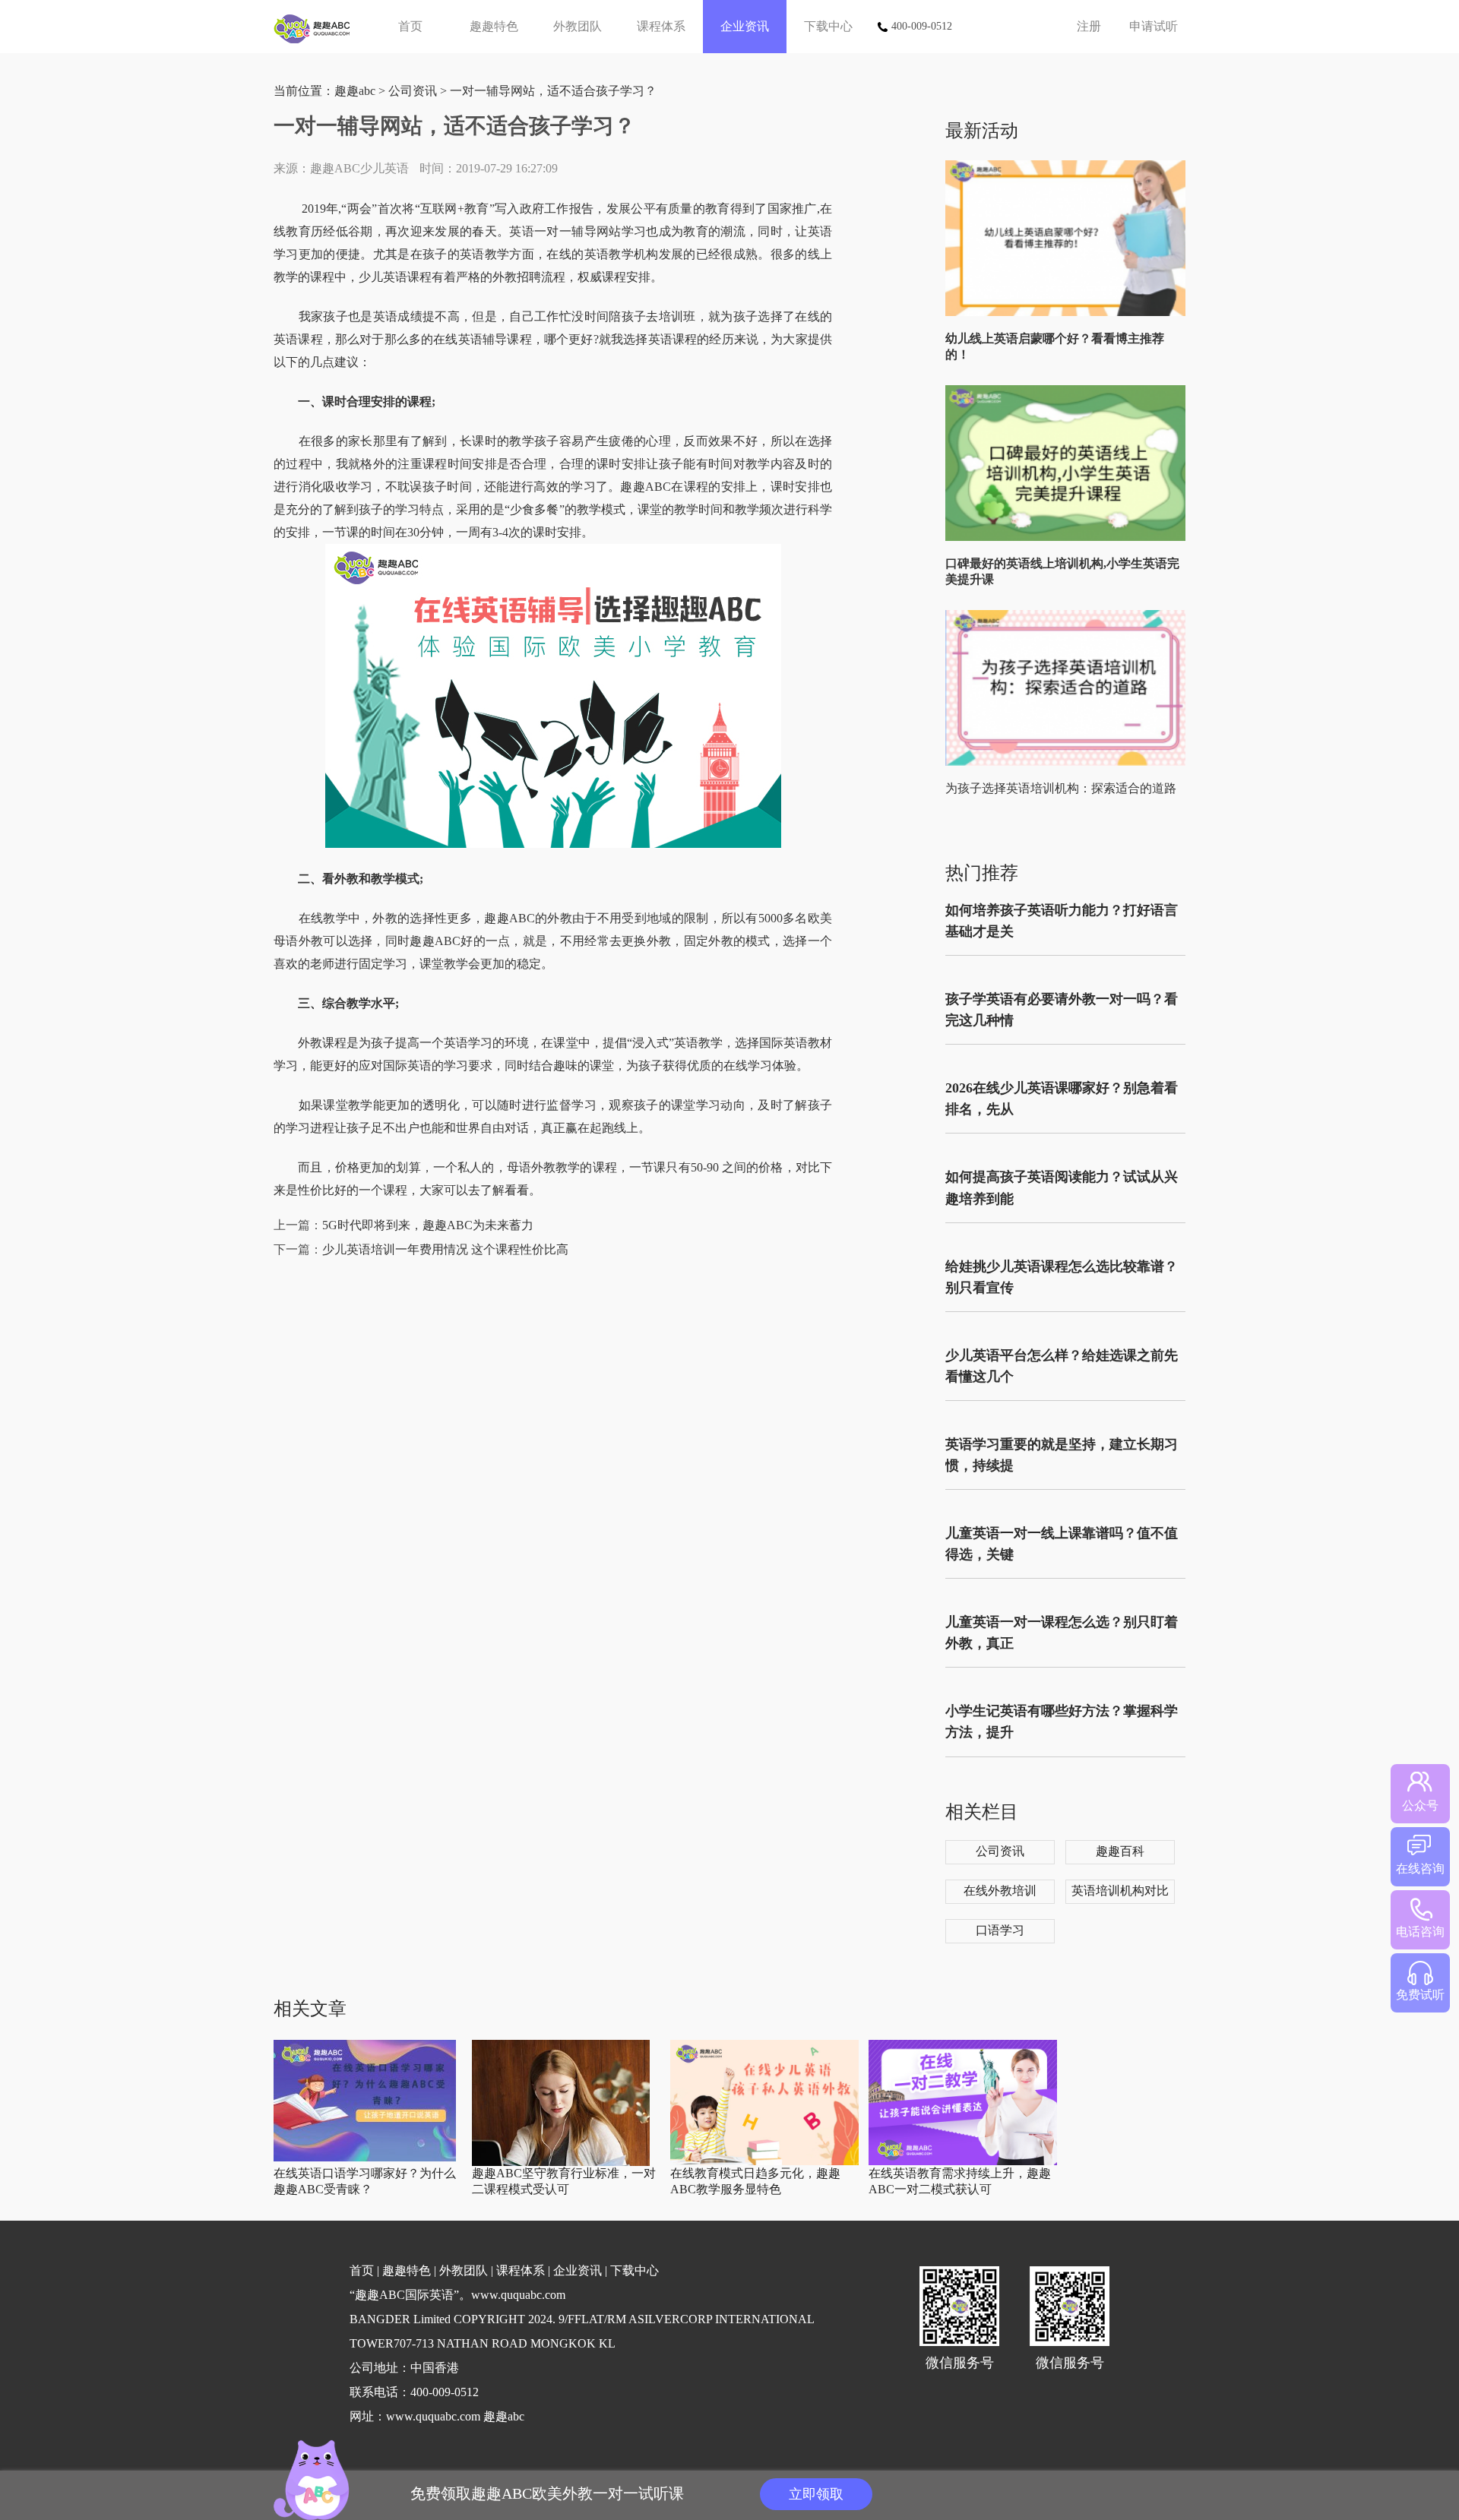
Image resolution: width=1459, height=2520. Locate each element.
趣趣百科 (1120, 1851)
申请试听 (1154, 26)
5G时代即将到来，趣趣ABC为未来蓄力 (428, 1225)
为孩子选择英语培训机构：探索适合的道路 (1061, 788)
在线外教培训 (1000, 1891)
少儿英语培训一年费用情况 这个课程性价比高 (445, 1249)
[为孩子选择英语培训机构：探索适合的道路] (1069, 762)
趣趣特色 (494, 26)
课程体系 (661, 26)
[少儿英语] (317, 27)
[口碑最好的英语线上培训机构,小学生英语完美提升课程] (1069, 538)
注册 (1089, 26)
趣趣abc (355, 91)
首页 (410, 26)
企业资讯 (745, 26)
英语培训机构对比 (1120, 1891)
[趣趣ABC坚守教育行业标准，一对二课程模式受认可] (561, 2163)
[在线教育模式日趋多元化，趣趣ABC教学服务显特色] (764, 2162)
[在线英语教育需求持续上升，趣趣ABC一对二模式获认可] (963, 2162)
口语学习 (1000, 1930)
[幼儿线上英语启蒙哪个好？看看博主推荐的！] (1069, 313)
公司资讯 (413, 91)
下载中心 (828, 26)
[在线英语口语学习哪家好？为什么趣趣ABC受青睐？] (365, 2158)
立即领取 (816, 2494)
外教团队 (578, 26)
